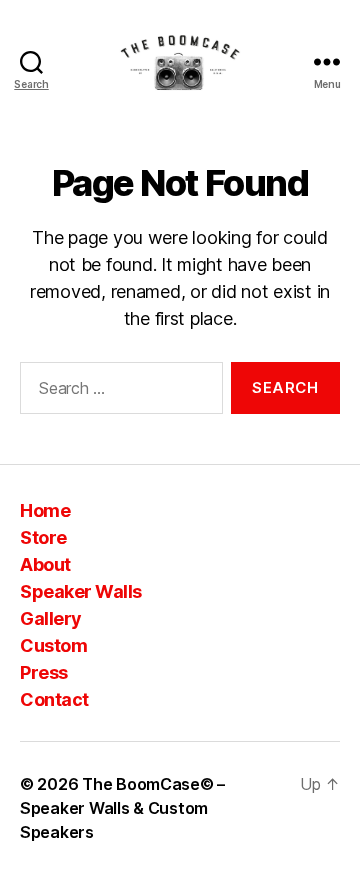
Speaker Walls (81, 591)
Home (45, 510)
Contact (54, 699)
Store (43, 537)
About (45, 564)
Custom (53, 645)
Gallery (51, 618)
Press (44, 672)
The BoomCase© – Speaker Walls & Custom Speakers (122, 808)
